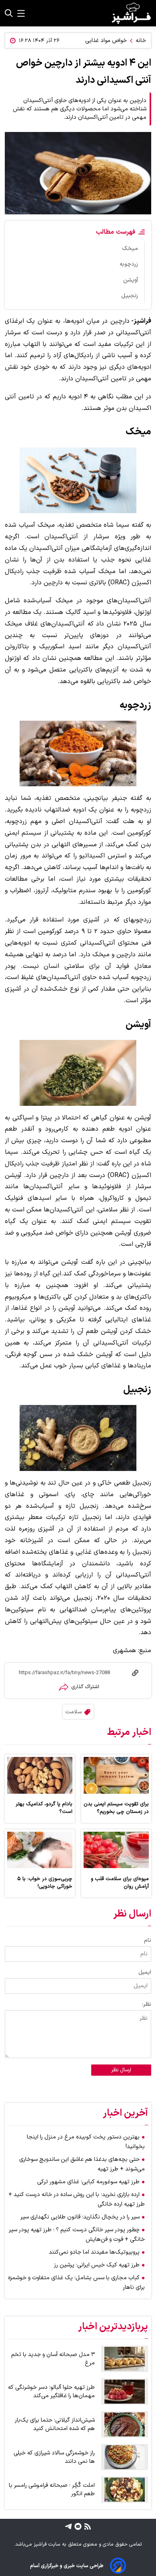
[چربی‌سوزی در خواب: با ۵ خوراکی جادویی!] (40, 1850)
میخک (130, 249)
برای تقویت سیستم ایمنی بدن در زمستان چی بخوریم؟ (116, 1808)
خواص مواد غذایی (106, 41)
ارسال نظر (121, 2070)
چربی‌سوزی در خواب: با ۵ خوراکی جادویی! (45, 1883)
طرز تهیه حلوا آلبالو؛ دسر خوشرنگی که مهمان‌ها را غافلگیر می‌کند (51, 2392)
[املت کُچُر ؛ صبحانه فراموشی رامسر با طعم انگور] (125, 2490)
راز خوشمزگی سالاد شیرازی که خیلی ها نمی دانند (54, 2457)
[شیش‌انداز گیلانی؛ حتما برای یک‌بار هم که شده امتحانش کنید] (125, 2424)
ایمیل (145, 1972)
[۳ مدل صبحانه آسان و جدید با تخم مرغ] (125, 2359)
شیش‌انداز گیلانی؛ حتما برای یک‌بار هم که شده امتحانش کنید (55, 2424)
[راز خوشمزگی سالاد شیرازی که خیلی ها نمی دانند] (125, 2457)
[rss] (87, 2526)
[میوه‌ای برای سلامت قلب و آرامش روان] (116, 1850)
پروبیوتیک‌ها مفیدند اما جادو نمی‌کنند (94, 2252)
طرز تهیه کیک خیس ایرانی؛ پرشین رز (97, 2265)
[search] (9, 13)
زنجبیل (130, 296)
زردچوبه (129, 264)
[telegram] (68, 2526)
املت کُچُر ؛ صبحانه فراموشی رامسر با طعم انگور (52, 2490)
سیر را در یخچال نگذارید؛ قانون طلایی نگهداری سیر (80, 2217)
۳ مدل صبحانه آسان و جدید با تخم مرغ (53, 2359)
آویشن (131, 280)
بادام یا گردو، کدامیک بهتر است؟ (44, 1808)
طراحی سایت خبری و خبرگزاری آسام (67, 2566)
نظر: (147, 2004)
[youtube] (77, 2526)
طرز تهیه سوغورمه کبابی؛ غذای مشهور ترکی (88, 2182)
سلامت (73, 1712)
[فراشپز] (131, 13)
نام (148, 1940)
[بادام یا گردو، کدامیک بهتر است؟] (40, 1775)
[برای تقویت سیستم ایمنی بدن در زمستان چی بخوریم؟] (116, 1775)
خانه (141, 41)
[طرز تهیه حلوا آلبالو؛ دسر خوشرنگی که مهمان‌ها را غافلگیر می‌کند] (125, 2392)
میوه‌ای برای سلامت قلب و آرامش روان (120, 1883)
